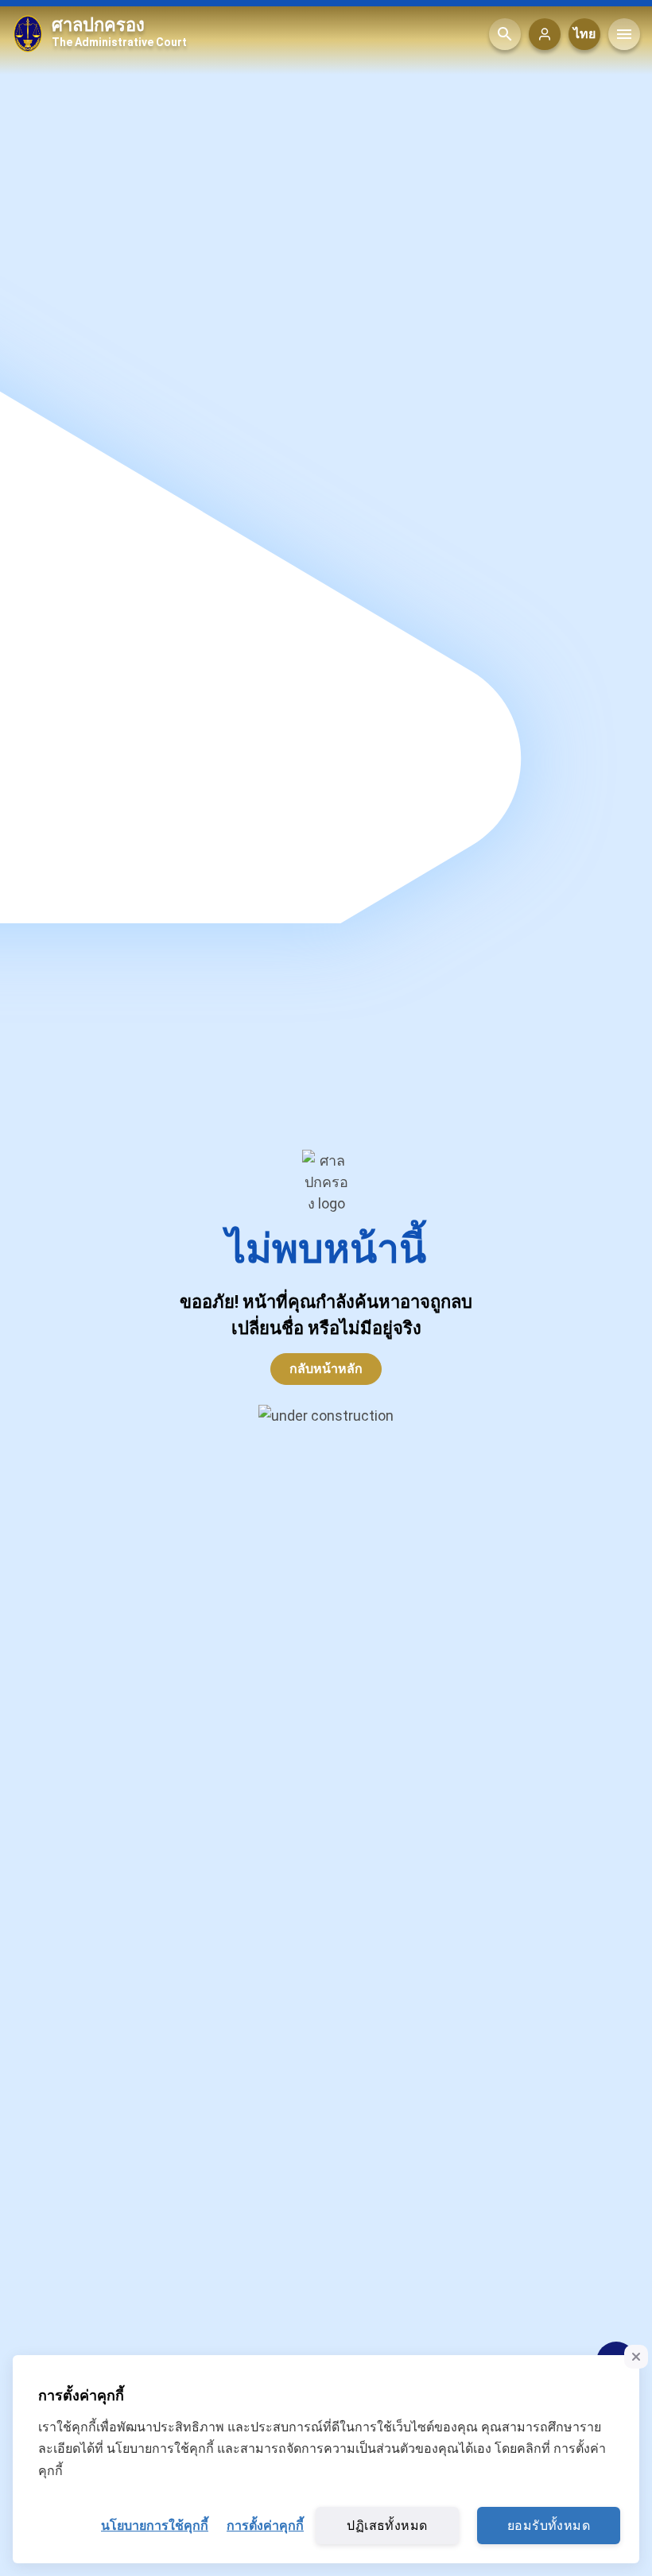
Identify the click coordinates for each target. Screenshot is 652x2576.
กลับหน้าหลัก (326, 1369)
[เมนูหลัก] (624, 34)
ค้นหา (505, 34)
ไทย (584, 34)
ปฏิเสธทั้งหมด (387, 2526)
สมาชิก (545, 34)
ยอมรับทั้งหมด (549, 2526)
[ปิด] (636, 2357)
